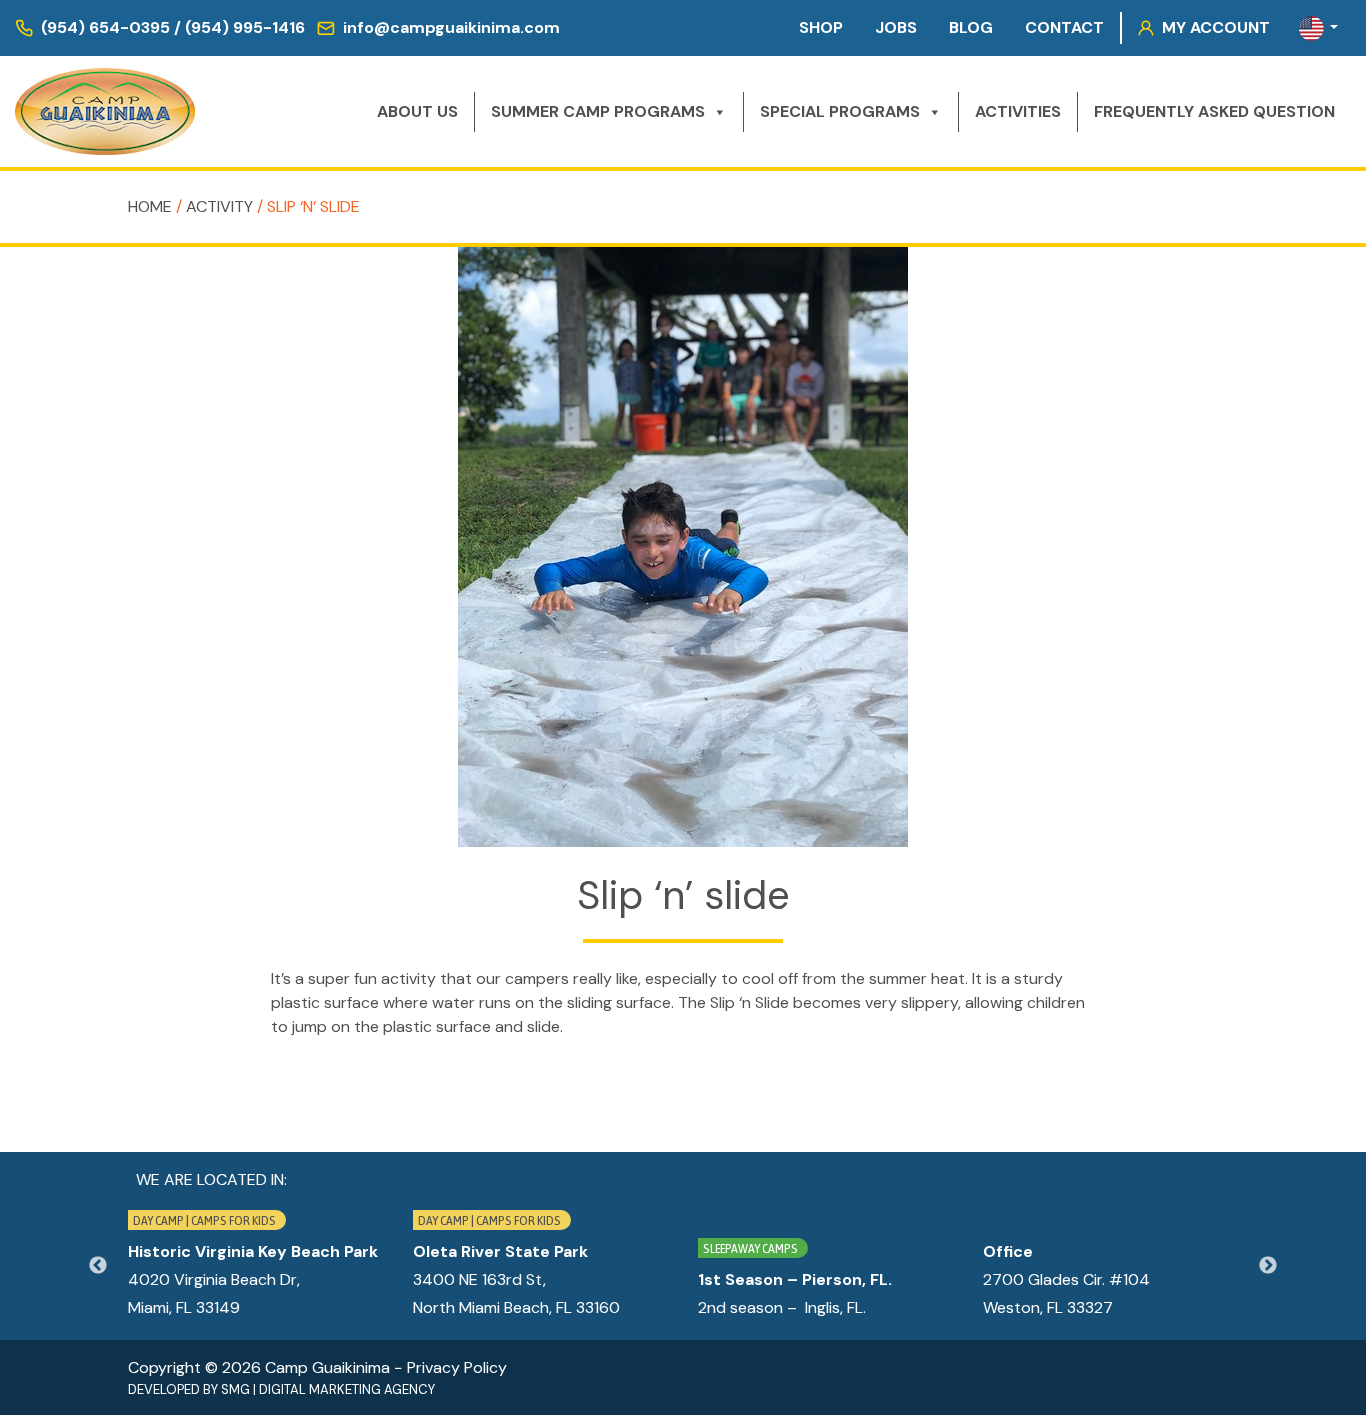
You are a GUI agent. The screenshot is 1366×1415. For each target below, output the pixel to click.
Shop (821, 27)
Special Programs (840, 111)
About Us (417, 111)
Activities (1018, 111)
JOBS (896, 27)
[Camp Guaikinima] (105, 111)
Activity (219, 206)
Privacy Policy (457, 1367)
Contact (1064, 27)
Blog (971, 27)
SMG (235, 1389)
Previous (98, 1266)
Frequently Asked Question (1214, 111)
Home (150, 206)
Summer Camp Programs (598, 111)
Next (1268, 1266)
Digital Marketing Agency (347, 1389)
